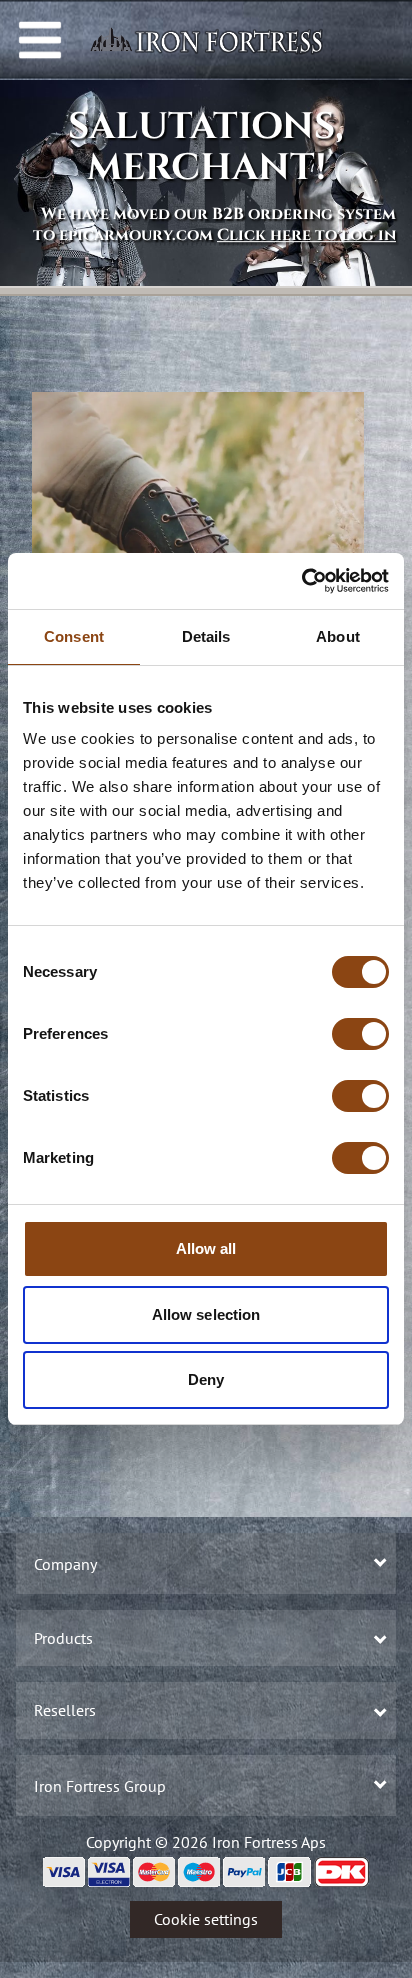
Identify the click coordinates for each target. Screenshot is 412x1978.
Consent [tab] (74, 636)
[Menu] (40, 40)
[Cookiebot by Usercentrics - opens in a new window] (301, 581)
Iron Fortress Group (100, 1786)
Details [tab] (206, 636)
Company (65, 1564)
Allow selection (206, 1314)
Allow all (206, 1248)
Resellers (65, 1710)
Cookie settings (206, 1919)
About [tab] (338, 636)
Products (63, 1638)
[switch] (360, 1034)
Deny (206, 1379)
